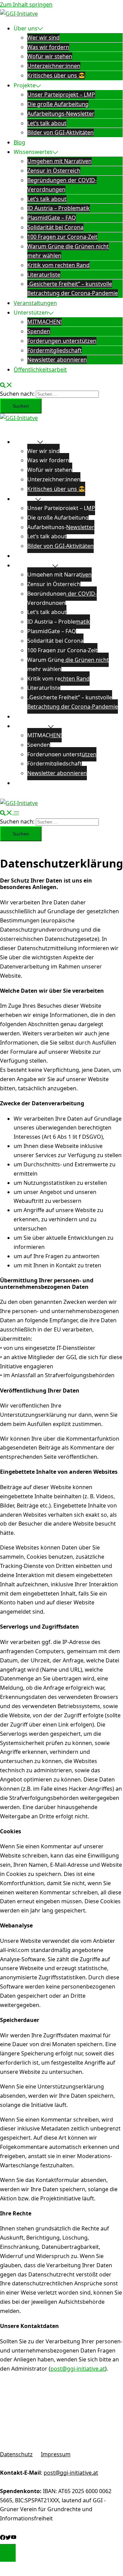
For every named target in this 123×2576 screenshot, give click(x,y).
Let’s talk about (47, 123)
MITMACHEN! (44, 322)
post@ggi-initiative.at (78, 2369)
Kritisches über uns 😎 (56, 75)
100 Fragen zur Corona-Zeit (62, 237)
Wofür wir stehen (50, 56)
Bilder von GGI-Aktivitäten (60, 132)
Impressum (56, 2454)
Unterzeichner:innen (54, 66)
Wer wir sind (43, 38)
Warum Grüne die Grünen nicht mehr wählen (68, 664)
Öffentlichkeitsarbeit (40, 369)
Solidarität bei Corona (55, 227)
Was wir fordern (48, 47)
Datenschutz (16, 2454)
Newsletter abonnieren (57, 360)
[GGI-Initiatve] (19, 14)
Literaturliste (44, 275)
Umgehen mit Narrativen (59, 161)
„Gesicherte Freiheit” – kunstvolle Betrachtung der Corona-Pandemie (73, 702)
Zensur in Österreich (54, 171)
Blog (19, 142)
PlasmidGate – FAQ (52, 218)
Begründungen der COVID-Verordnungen (62, 598)
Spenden (39, 331)
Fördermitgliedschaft (55, 350)
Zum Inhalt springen (26, 4)
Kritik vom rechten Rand (58, 265)
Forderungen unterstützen (62, 341)
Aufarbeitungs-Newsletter (61, 114)
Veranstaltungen (35, 303)
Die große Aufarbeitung (58, 104)
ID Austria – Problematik (59, 208)
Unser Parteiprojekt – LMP (61, 94)
